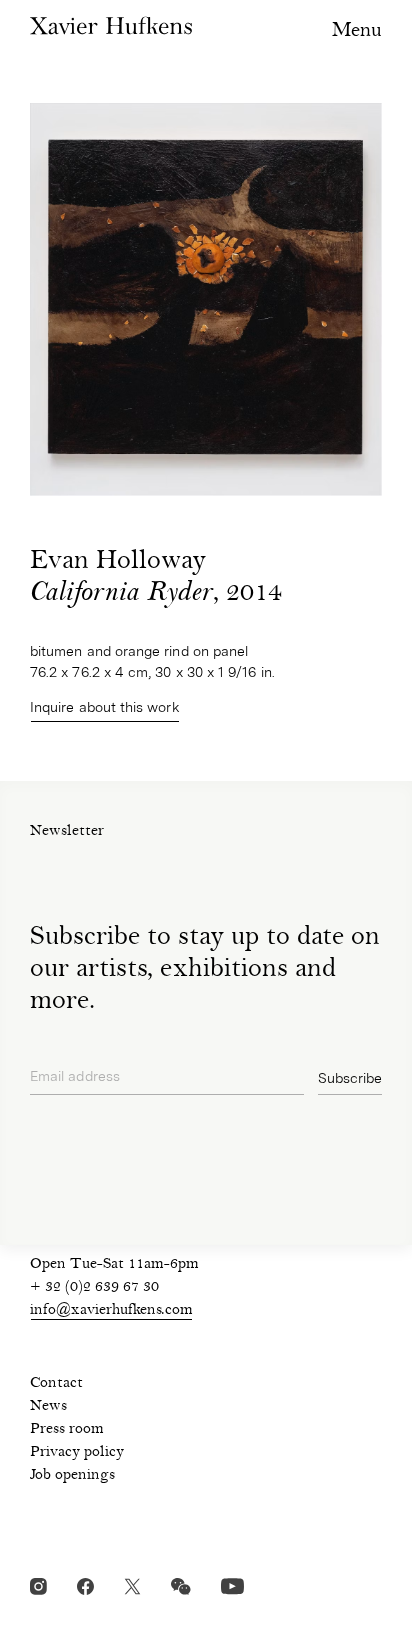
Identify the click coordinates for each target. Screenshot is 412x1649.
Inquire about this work (105, 707)
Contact (56, 1384)
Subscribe (350, 1078)
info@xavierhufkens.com (111, 1311)
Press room (67, 1430)
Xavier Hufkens (111, 25)
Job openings (72, 1476)
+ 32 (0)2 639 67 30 (94, 1288)
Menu (357, 31)
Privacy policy (77, 1453)
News (48, 1407)
